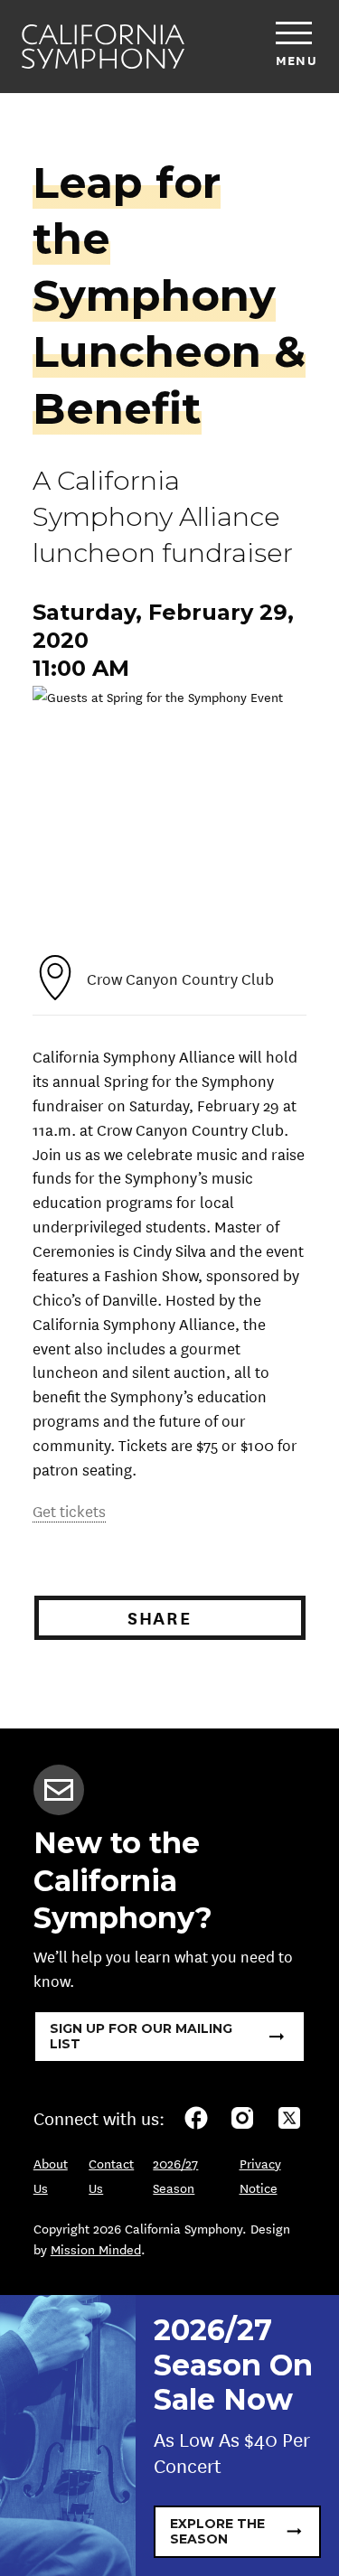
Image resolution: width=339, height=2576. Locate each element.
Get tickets (69, 1510)
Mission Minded (96, 2249)
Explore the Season (217, 2531)
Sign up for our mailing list (141, 2036)
